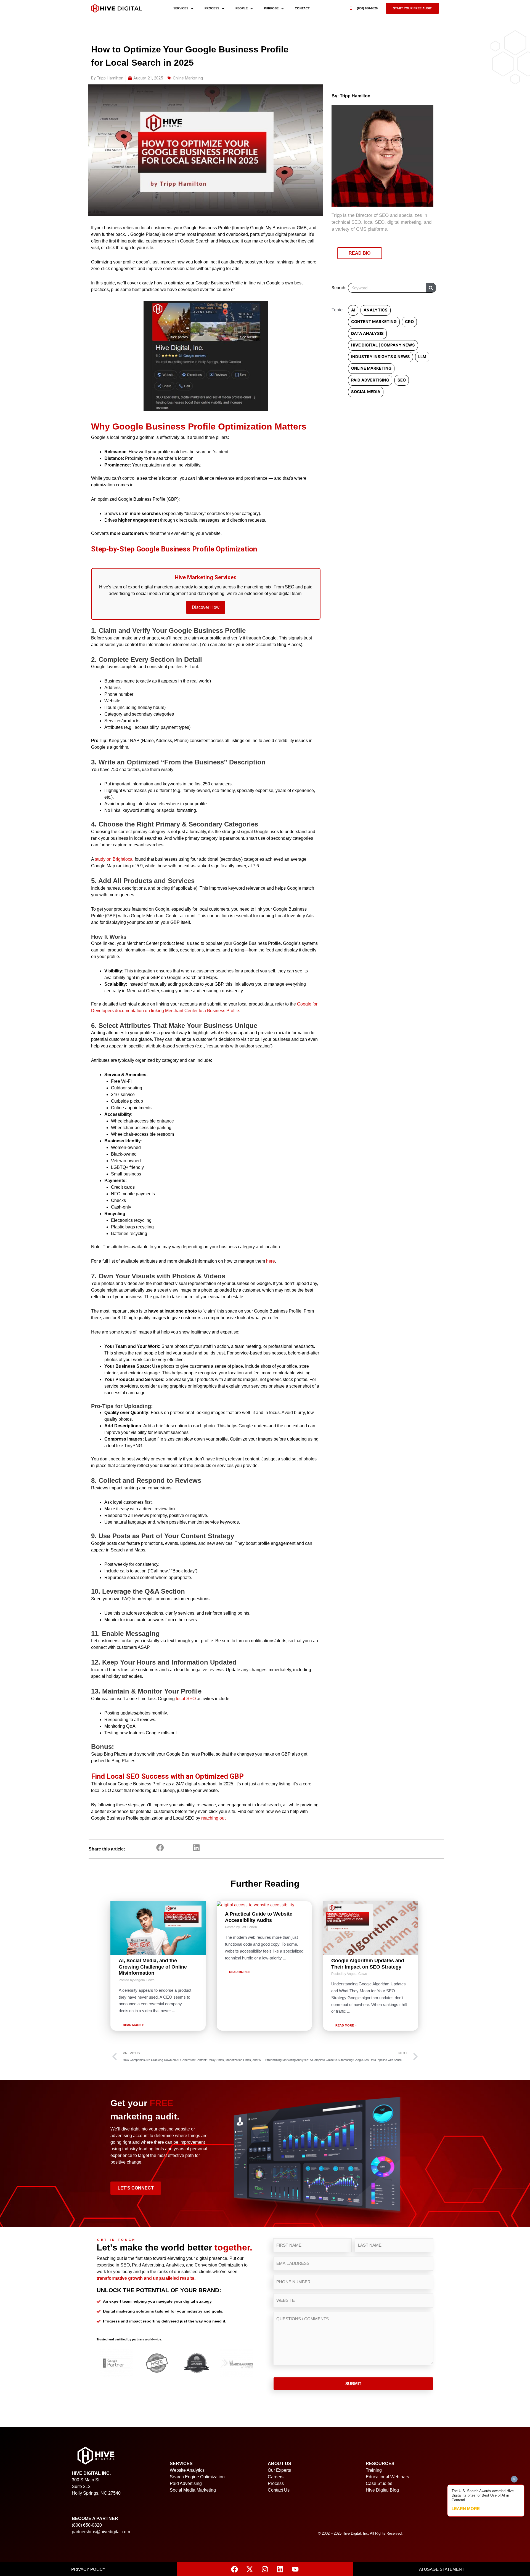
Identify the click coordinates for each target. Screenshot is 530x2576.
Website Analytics (187, 2470)
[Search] (431, 288)
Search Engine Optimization (197, 2477)
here (271, 1261)
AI (353, 310)
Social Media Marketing (193, 2490)
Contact (302, 8)
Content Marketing (374, 322)
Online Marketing (188, 78)
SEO (402, 380)
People (242, 8)
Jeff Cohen (249, 1927)
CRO (409, 322)
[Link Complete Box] (158, 1966)
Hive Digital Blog (382, 2490)
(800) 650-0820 (367, 8)
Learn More (466, 2509)
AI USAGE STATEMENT (442, 2569)
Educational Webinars (387, 2477)
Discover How (206, 607)
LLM (422, 357)
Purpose (271, 8)
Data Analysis (367, 334)
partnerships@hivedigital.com (101, 2532)
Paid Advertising (370, 380)
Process (212, 8)
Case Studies (379, 2483)
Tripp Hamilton (355, 96)
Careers (276, 2477)
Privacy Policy (88, 2569)
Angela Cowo (144, 1980)
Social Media (366, 392)
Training (374, 2470)
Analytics (376, 310)
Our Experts (279, 2470)
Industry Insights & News (381, 357)
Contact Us (279, 2490)
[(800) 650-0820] (351, 8)
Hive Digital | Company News (383, 345)
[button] (412, 8)
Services (181, 8)
